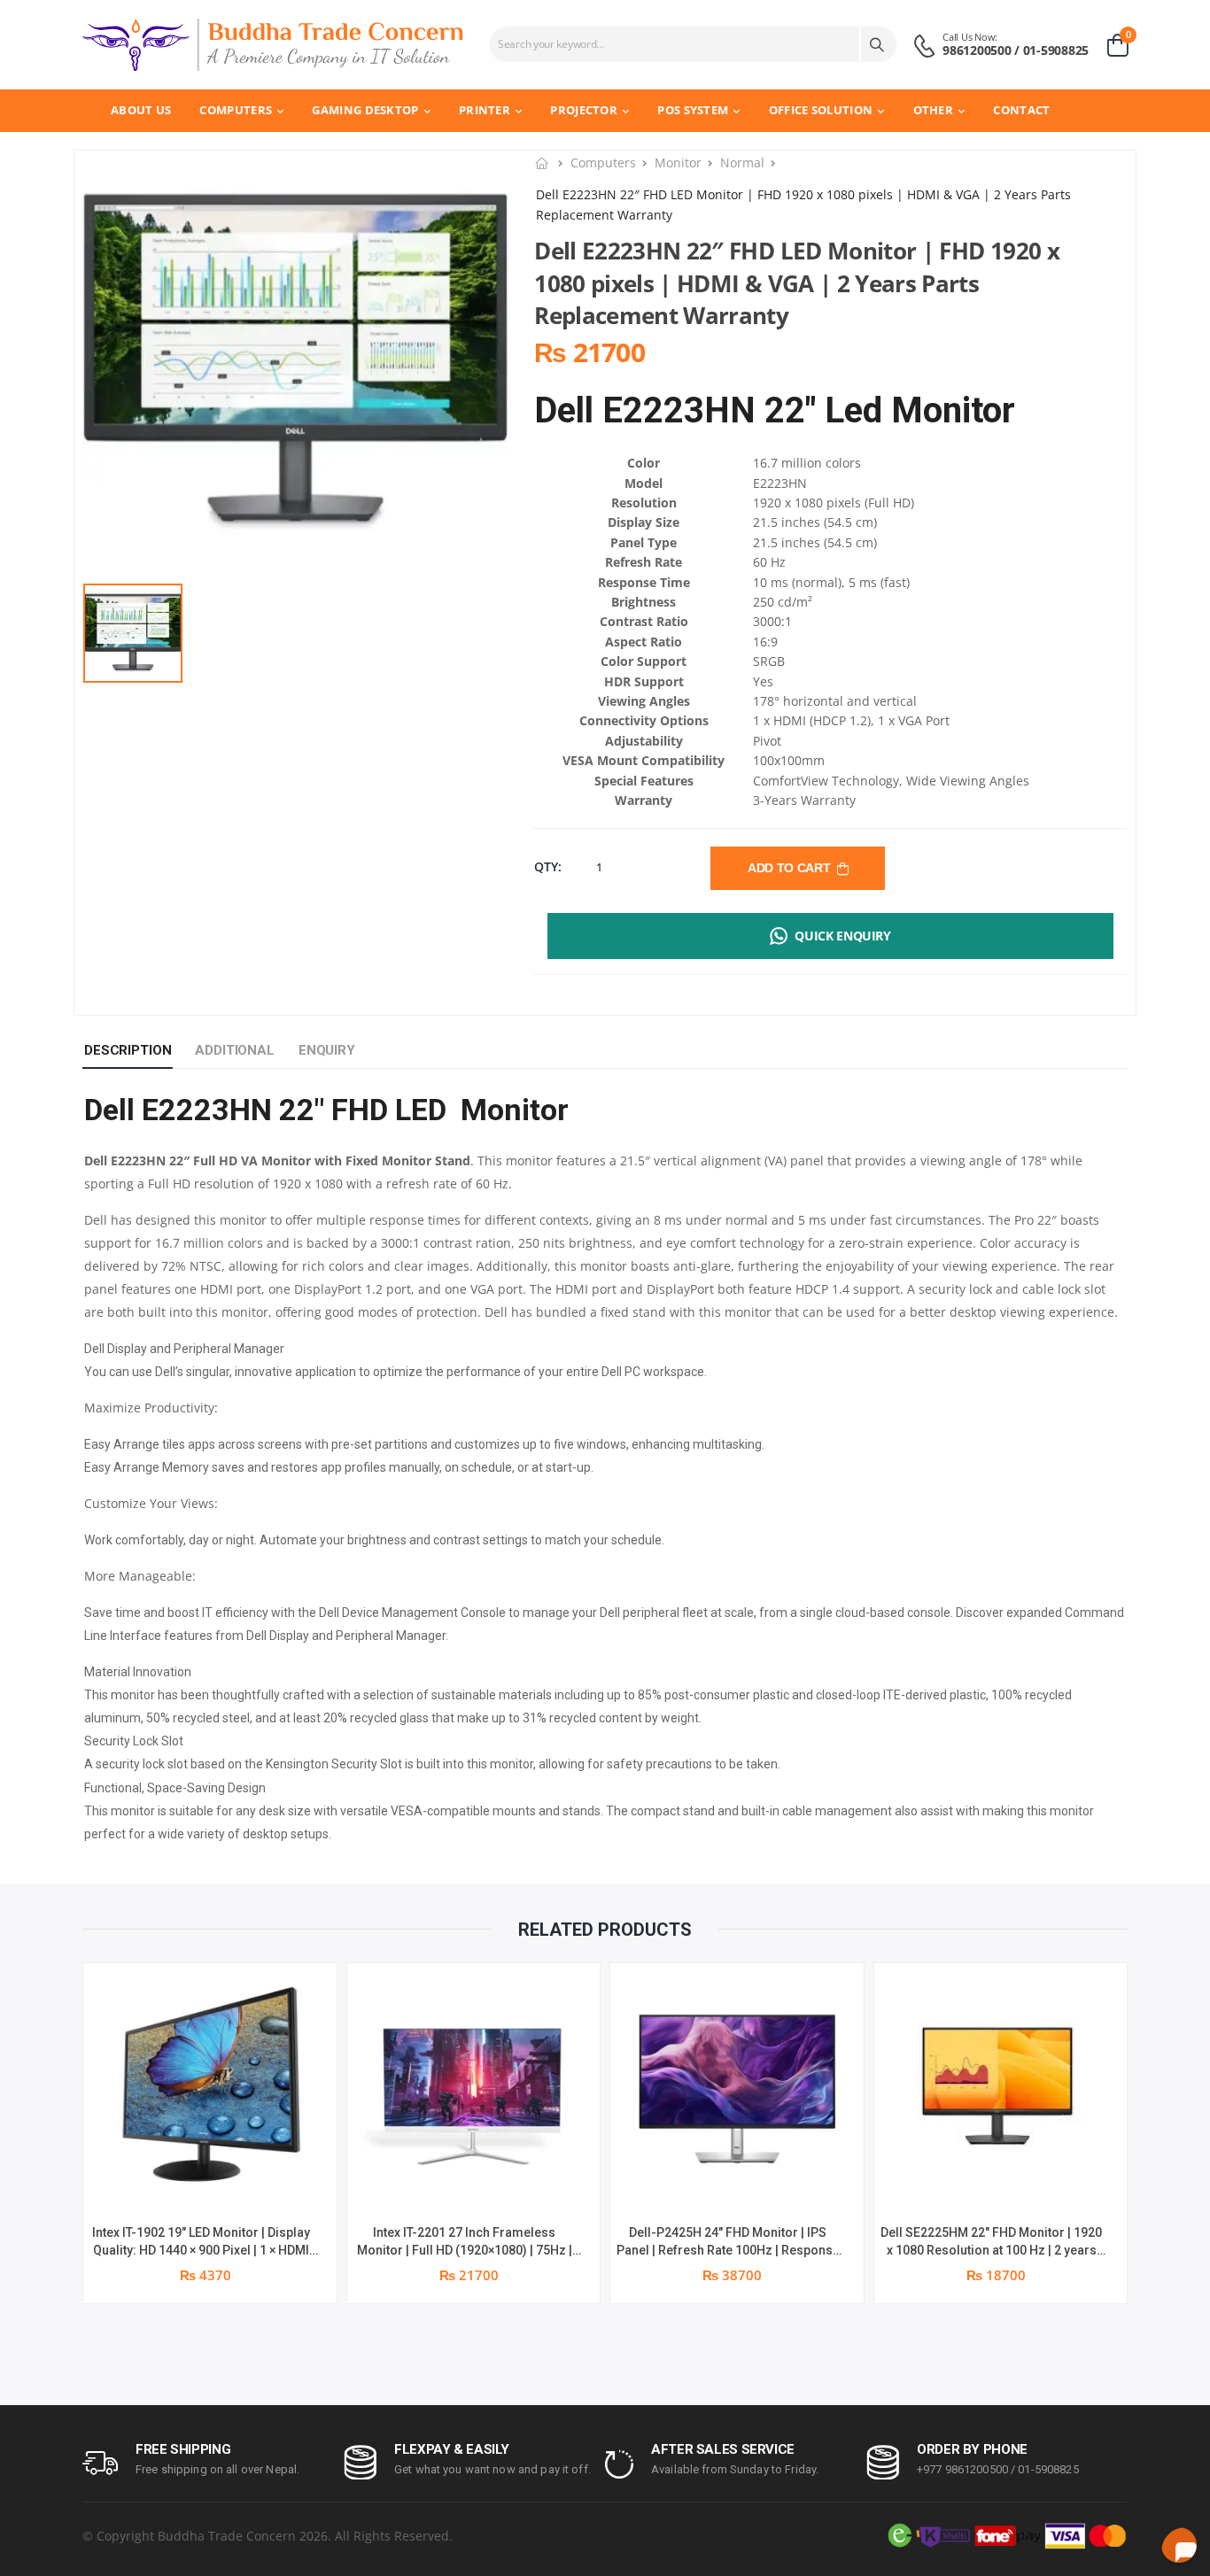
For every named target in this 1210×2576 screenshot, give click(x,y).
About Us (141, 110)
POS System (693, 110)
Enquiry (327, 1050)
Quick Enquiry (842, 936)
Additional (235, 1050)
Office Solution (821, 110)
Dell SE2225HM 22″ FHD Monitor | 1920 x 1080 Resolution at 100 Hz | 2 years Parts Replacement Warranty (991, 2250)
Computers (236, 110)
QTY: (548, 866)
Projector (584, 110)
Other (934, 110)
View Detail (209, 2184)
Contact (1021, 110)
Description (128, 1050)
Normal (742, 162)
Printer (485, 110)
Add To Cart (792, 868)
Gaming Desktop (365, 110)
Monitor (678, 162)
